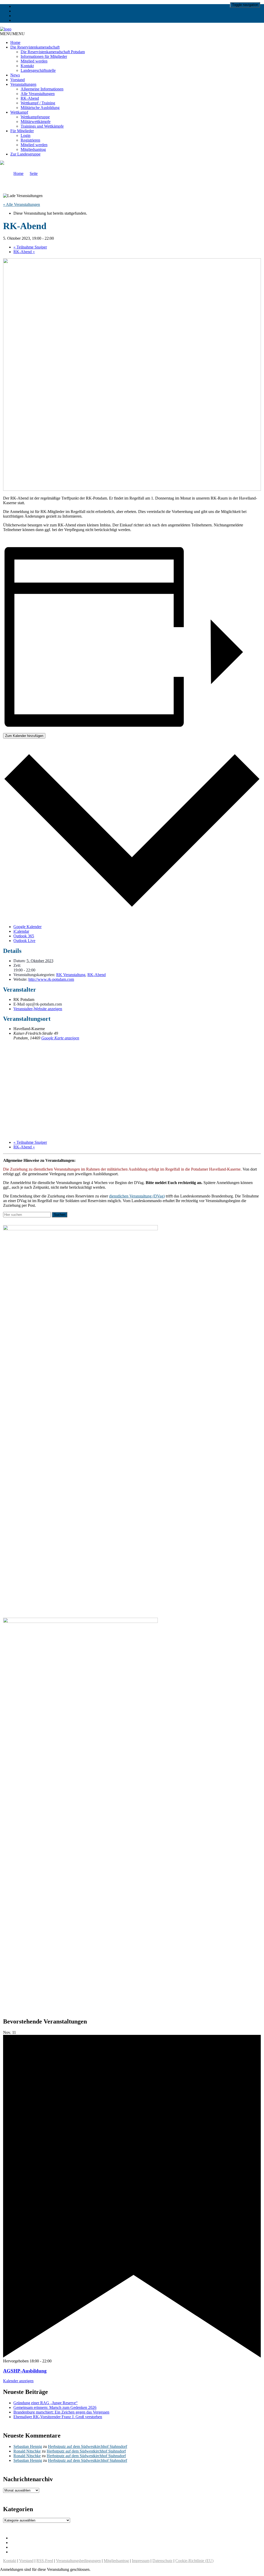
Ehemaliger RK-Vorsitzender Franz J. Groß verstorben (58, 2417)
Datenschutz (162, 2561)
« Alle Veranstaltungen (22, 204)
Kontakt (27, 66)
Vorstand (18, 80)
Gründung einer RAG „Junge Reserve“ (46, 2403)
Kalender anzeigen (18, 2381)
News (15, 75)
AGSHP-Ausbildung (25, 2371)
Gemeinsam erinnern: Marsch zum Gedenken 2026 (55, 2407)
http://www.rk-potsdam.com (51, 979)
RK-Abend (30, 98)
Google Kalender (27, 927)
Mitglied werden (34, 61)
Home (15, 42)
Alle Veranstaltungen (38, 94)
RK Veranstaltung (71, 975)
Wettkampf (19, 112)
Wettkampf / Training (38, 103)
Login (26, 135)
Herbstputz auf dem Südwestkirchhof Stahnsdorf (88, 2446)
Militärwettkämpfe (36, 122)
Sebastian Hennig (28, 2446)
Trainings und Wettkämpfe (42, 126)
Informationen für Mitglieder (44, 56)
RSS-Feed (45, 2561)
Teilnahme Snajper (30, 247)
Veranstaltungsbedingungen (78, 2561)
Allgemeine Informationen (42, 89)
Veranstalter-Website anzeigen (38, 1009)
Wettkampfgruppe (35, 117)
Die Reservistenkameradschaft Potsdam (53, 52)
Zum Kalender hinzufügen (24, 736)
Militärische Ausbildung (40, 108)
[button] (12, 34)
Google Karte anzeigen (60, 1038)
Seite (34, 173)
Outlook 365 (24, 936)
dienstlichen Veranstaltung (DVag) (137, 1196)
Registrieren (30, 140)
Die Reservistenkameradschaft (35, 47)
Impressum (141, 2561)
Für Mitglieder (22, 131)
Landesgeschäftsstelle (38, 70)
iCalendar (21, 931)
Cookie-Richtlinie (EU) (194, 2561)
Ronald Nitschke (27, 2451)
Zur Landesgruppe (25, 154)
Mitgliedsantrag (33, 149)
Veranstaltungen (23, 84)
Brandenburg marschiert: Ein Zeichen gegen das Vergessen (61, 2412)
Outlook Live (24, 941)
